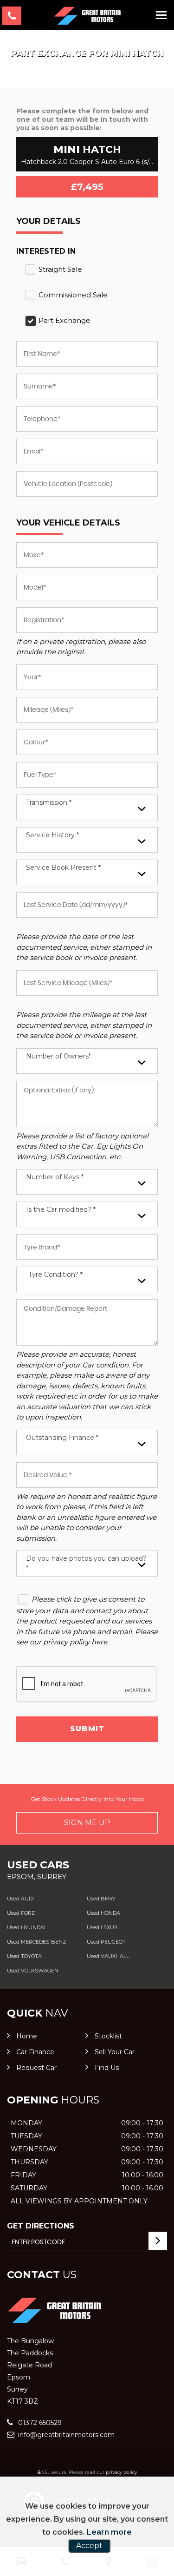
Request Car (36, 2068)
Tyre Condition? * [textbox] (55, 1275)
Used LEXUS (102, 1927)
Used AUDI (20, 1899)
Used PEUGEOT (106, 1942)
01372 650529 (39, 2423)
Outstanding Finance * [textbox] (62, 1438)
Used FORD (21, 1913)
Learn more (109, 2532)
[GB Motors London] (87, 16)
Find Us (107, 2068)
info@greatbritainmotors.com (65, 2435)
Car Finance (35, 2052)
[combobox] (87, 807)
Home (27, 2036)
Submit (87, 1729)
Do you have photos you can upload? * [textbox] (86, 1563)
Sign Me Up (87, 1823)
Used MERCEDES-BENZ (37, 1942)
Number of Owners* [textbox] (58, 1056)
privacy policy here (75, 1642)
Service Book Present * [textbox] (63, 867)
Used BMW (101, 1899)
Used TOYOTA (24, 1956)
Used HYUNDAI (26, 1927)
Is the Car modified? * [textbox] (61, 1209)
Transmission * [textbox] (49, 802)
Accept (89, 2546)
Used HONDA (103, 1913)
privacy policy (121, 2472)
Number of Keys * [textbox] (55, 1177)
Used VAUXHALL (108, 1956)
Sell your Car (115, 2052)
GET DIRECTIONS (41, 2226)
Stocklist (108, 2036)
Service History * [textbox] (52, 835)
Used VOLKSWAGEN (33, 1971)
